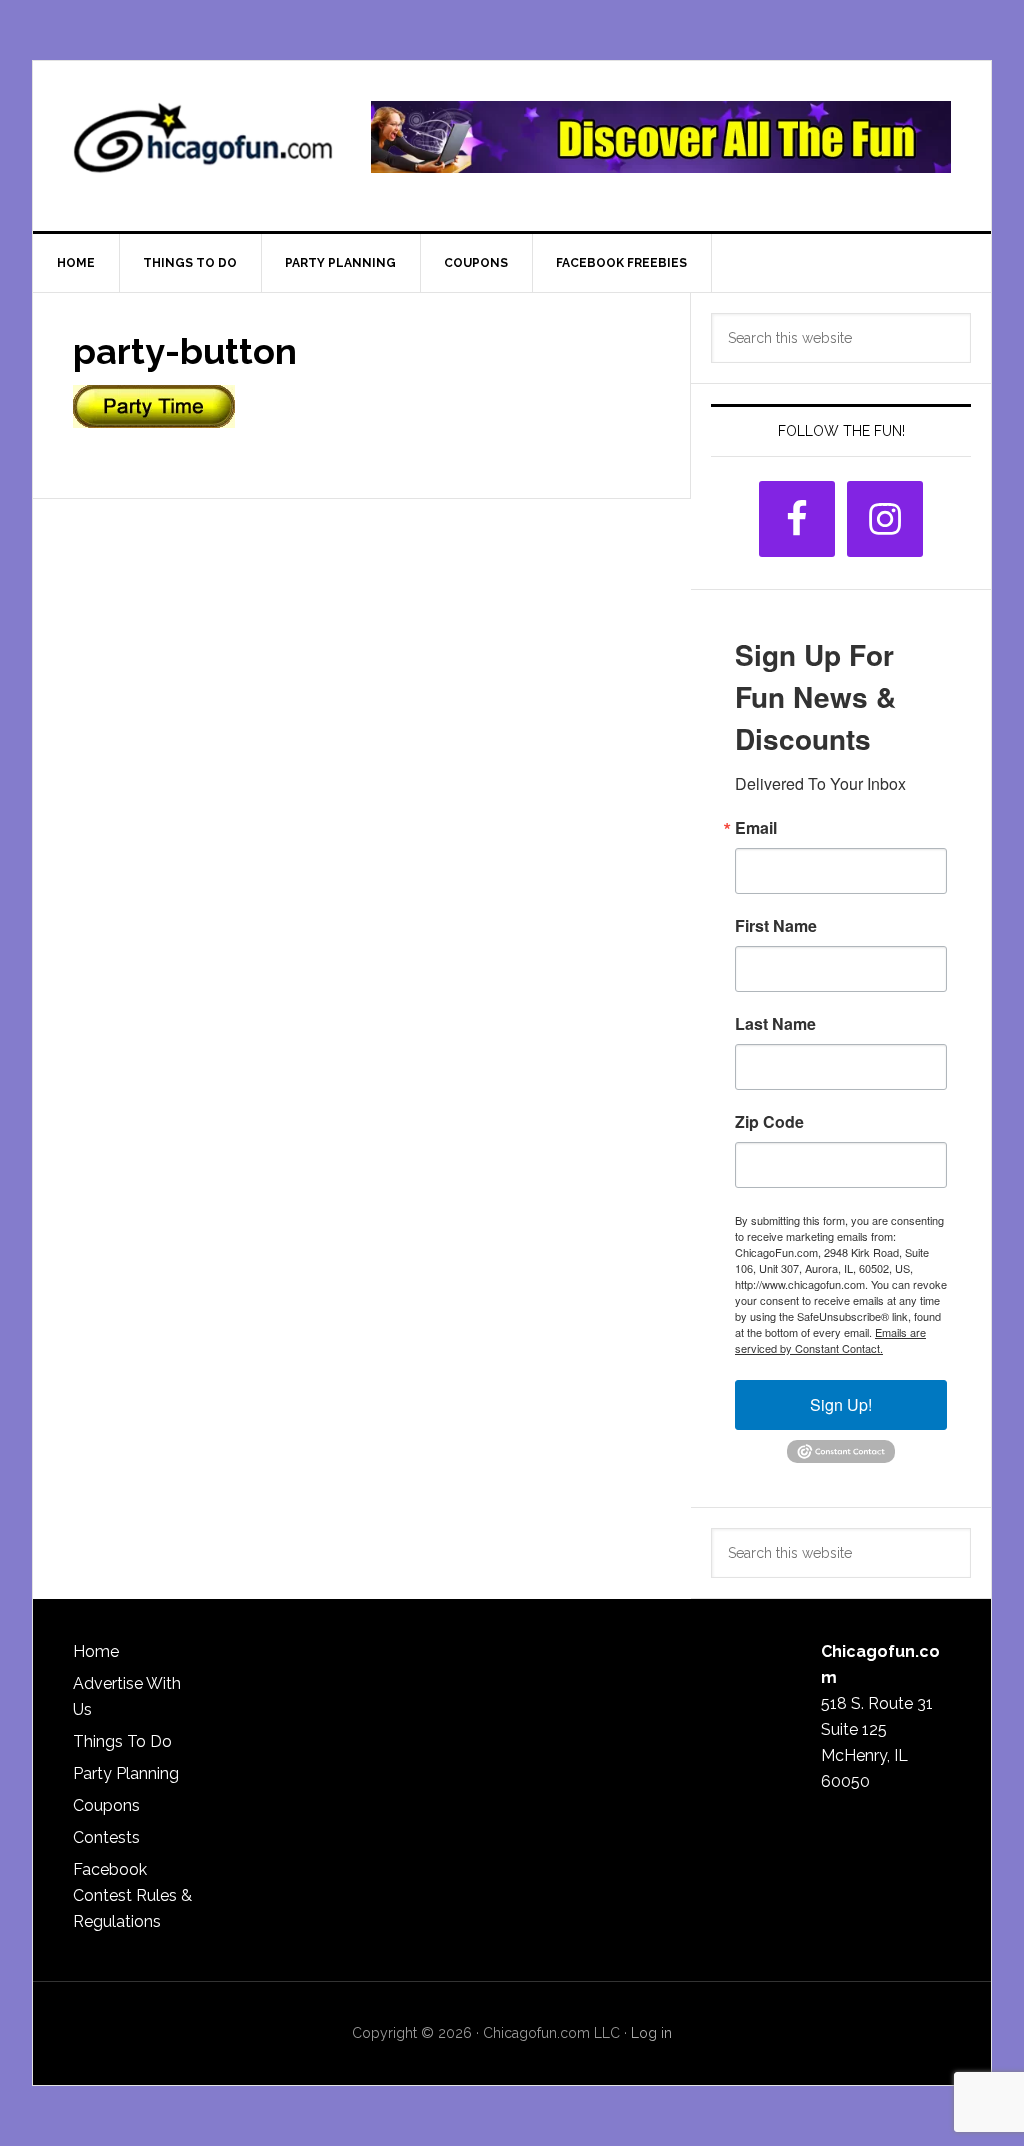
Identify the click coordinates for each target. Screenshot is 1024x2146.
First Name (776, 926)
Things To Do (122, 1741)
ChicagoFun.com (203, 146)
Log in (651, 2033)
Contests (106, 1837)
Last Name (775, 1024)
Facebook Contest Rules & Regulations (132, 1895)
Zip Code (769, 1122)
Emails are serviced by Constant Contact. (830, 1340)
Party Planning (126, 1773)
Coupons (106, 1805)
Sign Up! (841, 1404)
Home (96, 1651)
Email (756, 828)
